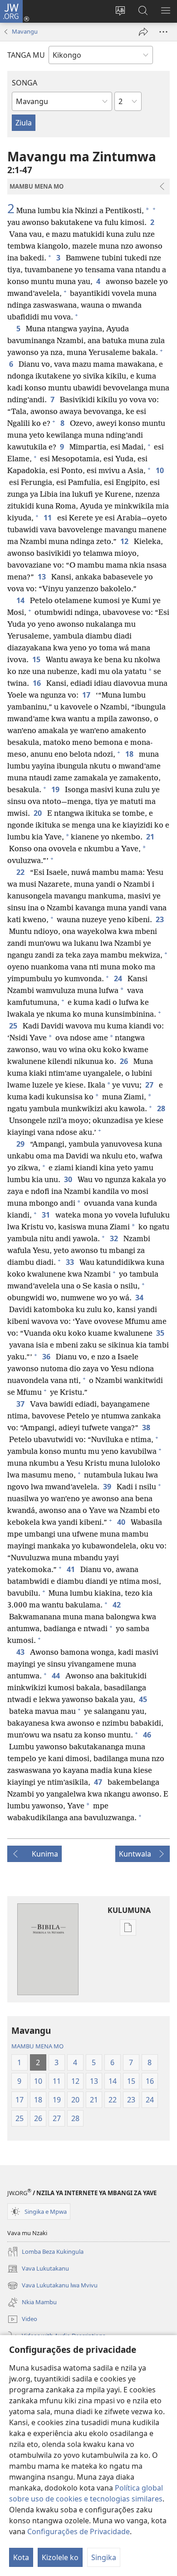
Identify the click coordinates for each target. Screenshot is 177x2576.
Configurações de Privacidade (79, 2531)
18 (130, 754)
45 (144, 1699)
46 (148, 1735)
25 (14, 1026)
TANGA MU (26, 55)
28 (162, 1108)
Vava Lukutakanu (38, 2269)
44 (57, 1676)
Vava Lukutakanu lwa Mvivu (52, 2286)
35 (161, 1333)
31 (47, 1215)
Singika (104, 2557)
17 (87, 695)
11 (49, 518)
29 (21, 1144)
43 (21, 1652)
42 (118, 1605)
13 (43, 577)
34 (140, 1298)
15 (37, 659)
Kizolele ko (60, 2557)
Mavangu (25, 31)
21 (151, 837)
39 (108, 1487)
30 (69, 1179)
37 (21, 1404)
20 (39, 813)
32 (115, 1238)
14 (21, 600)
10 (161, 470)
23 (161, 919)
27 (150, 1085)
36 (47, 1357)
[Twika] (143, 32)
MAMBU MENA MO (37, 2046)
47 (99, 1782)
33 (71, 1262)
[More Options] (163, 32)
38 (147, 1428)
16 (38, 683)
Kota (21, 2557)
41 (72, 1569)
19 (56, 789)
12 (125, 541)
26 (125, 1061)
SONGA (25, 83)
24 (119, 978)
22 (21, 872)
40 (122, 1522)
